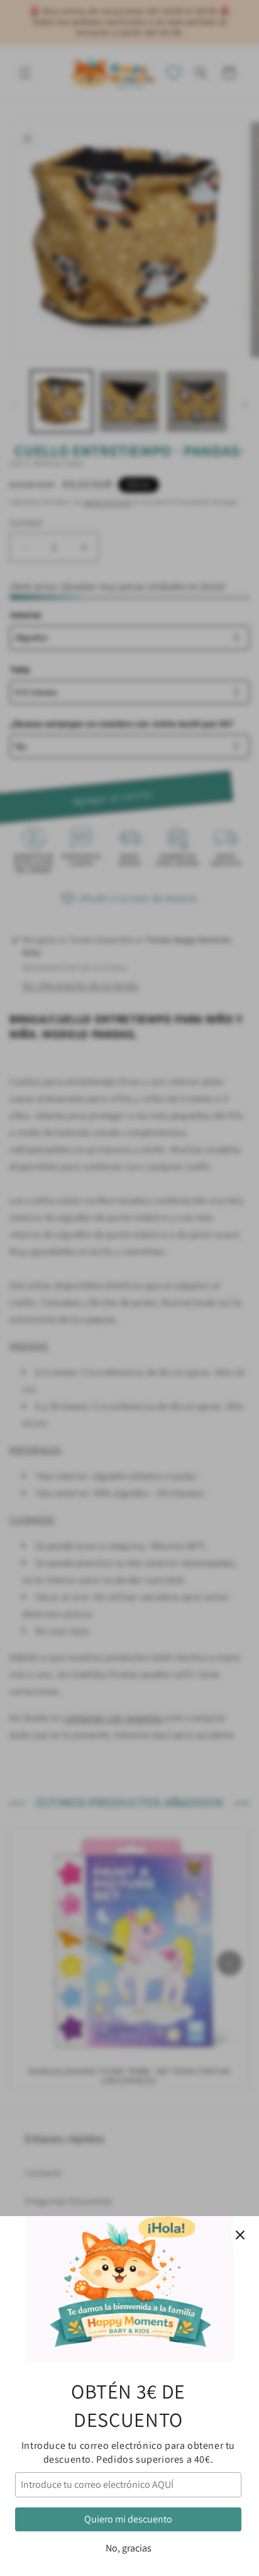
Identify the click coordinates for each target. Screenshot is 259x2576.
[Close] (240, 2235)
